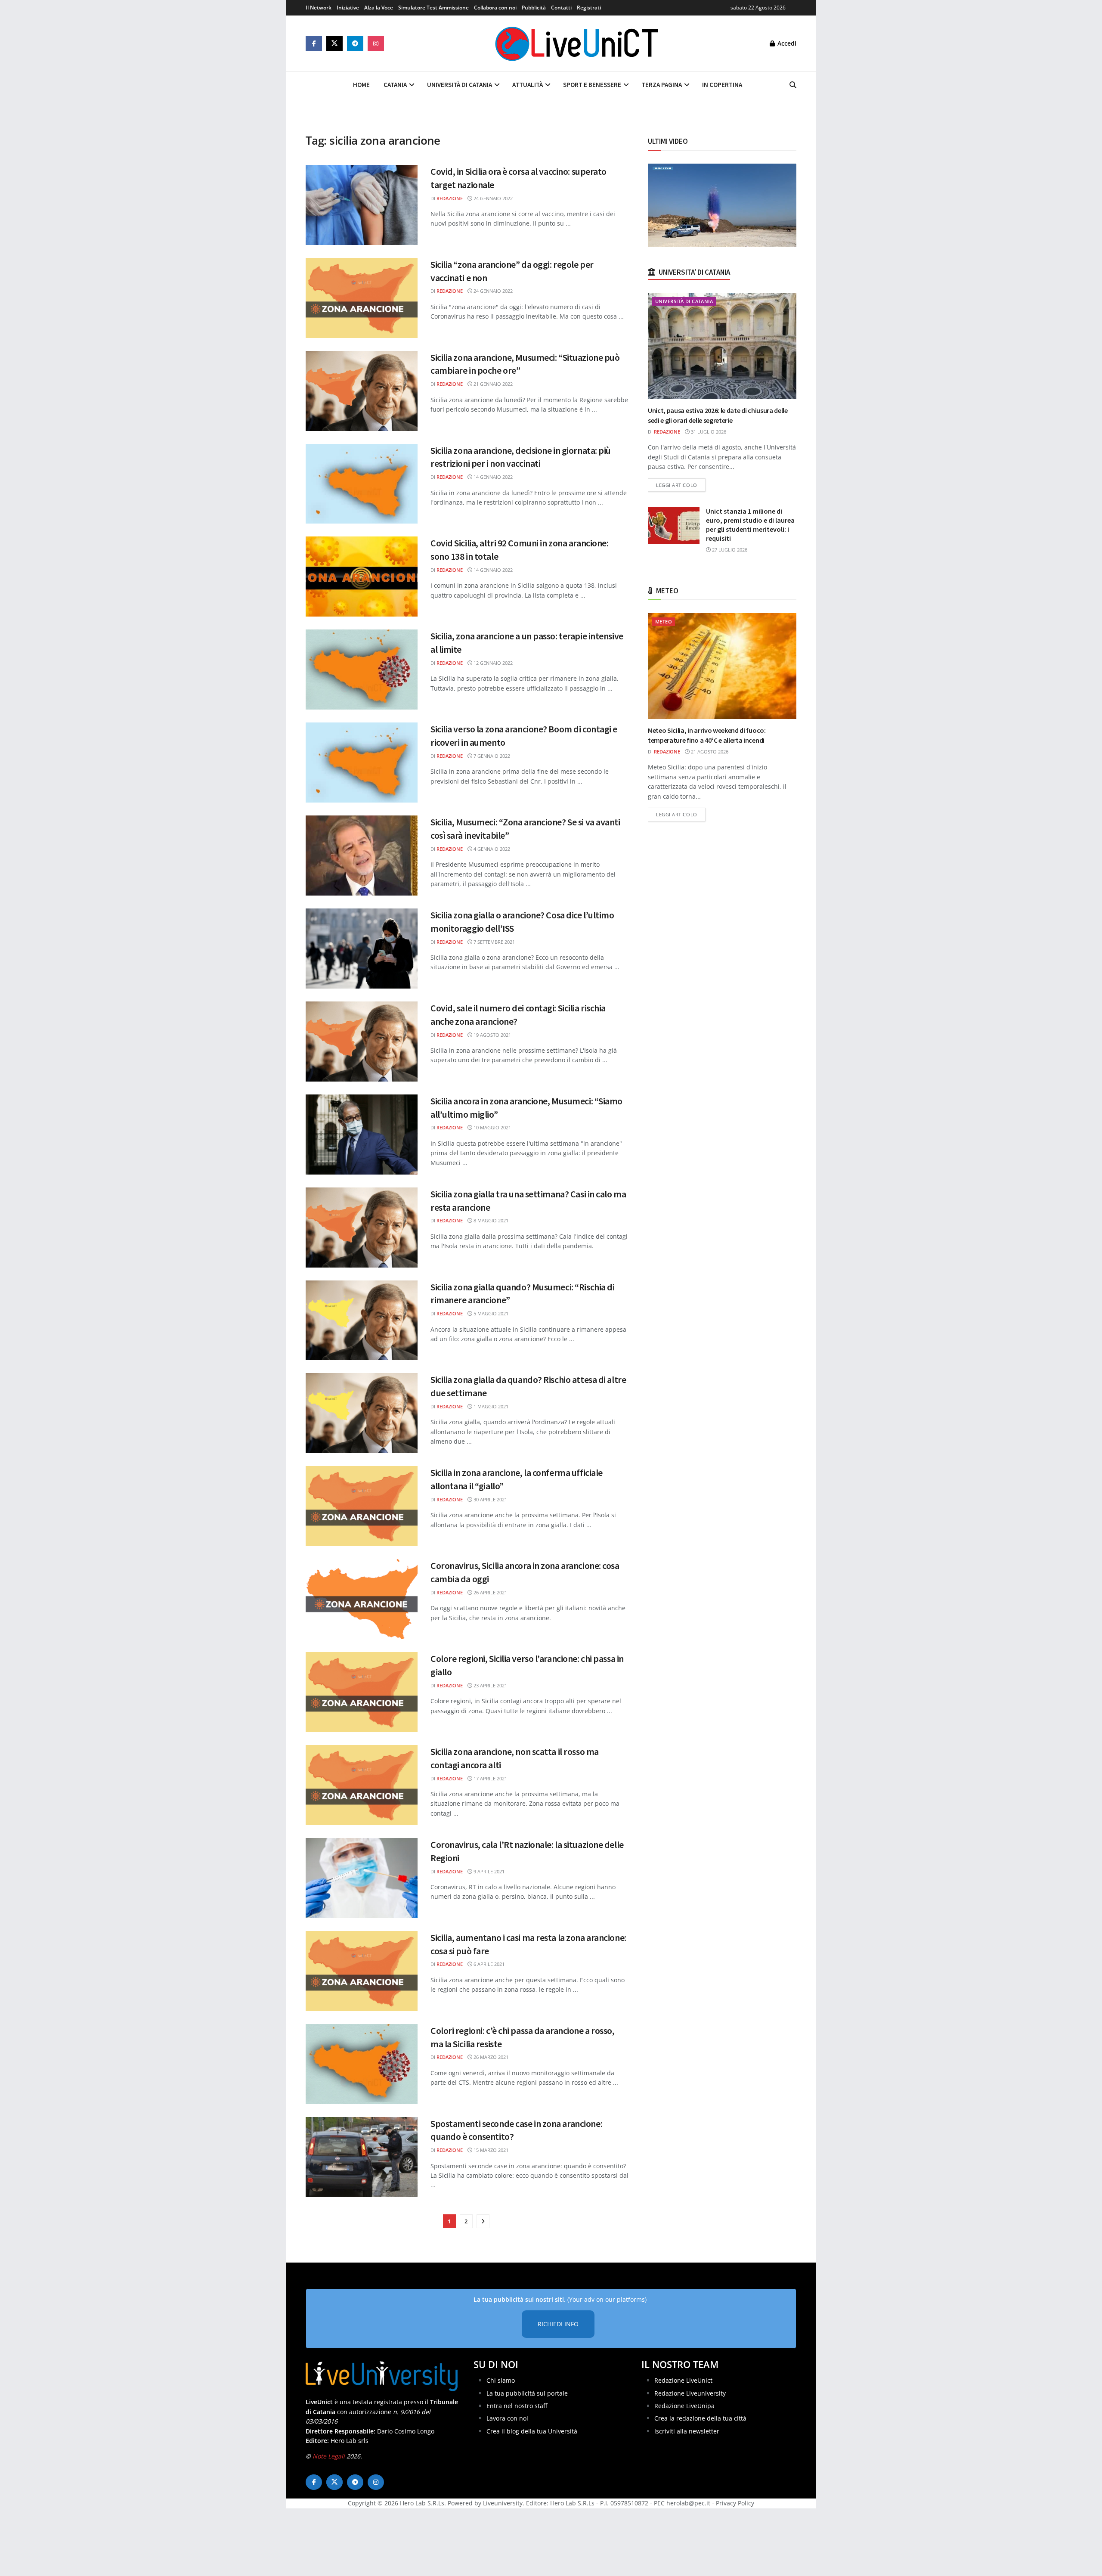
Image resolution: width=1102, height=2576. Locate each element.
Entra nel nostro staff (517, 2406)
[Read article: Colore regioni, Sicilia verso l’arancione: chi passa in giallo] (362, 1692)
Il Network (319, 8)
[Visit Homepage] (577, 43)
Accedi (786, 43)
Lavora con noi (507, 2418)
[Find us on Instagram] (376, 43)
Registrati (589, 8)
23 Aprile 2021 (490, 1685)
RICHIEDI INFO (558, 2324)
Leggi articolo (681, 485)
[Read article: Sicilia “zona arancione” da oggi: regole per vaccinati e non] (362, 298)
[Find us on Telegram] (355, 43)
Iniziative (348, 8)
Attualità (528, 85)
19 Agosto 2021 (492, 1035)
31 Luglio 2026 (708, 432)
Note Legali (329, 2456)
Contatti (561, 8)
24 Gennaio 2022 (492, 198)
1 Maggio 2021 (490, 1406)
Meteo (664, 622)
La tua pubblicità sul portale (527, 2393)
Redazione (450, 198)
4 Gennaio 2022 (491, 849)
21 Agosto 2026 (709, 752)
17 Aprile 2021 (490, 1778)
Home (361, 85)
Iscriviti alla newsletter (687, 2431)
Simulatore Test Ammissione (433, 8)
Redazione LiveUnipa (684, 2406)
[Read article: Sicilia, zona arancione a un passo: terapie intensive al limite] (362, 670)
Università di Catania (460, 85)
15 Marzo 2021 (490, 2150)
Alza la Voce (379, 8)
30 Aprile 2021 (490, 1499)
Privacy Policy (735, 2503)
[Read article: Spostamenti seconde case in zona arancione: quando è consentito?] (362, 2157)
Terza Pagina (662, 85)
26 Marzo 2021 (490, 2057)
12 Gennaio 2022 (492, 663)
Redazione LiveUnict (683, 2380)
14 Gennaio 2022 (492, 477)
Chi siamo (501, 2380)
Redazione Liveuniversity (690, 2393)
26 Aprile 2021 (490, 1592)
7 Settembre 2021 (494, 942)
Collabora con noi (495, 8)
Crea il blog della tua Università (532, 2431)
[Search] (793, 85)
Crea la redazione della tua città (700, 2418)
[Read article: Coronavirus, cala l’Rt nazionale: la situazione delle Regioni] (362, 1878)
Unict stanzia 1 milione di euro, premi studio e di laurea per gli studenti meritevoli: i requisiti (750, 525)
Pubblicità (534, 8)
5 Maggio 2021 (490, 1313)
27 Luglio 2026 (729, 550)
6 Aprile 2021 (488, 1964)
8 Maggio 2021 (490, 1220)
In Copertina (722, 85)
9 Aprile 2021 (488, 1871)
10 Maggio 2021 (492, 1127)
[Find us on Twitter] (334, 43)
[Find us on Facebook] (314, 43)
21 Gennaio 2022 (492, 384)
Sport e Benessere (592, 85)
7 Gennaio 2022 (491, 756)
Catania (395, 85)
